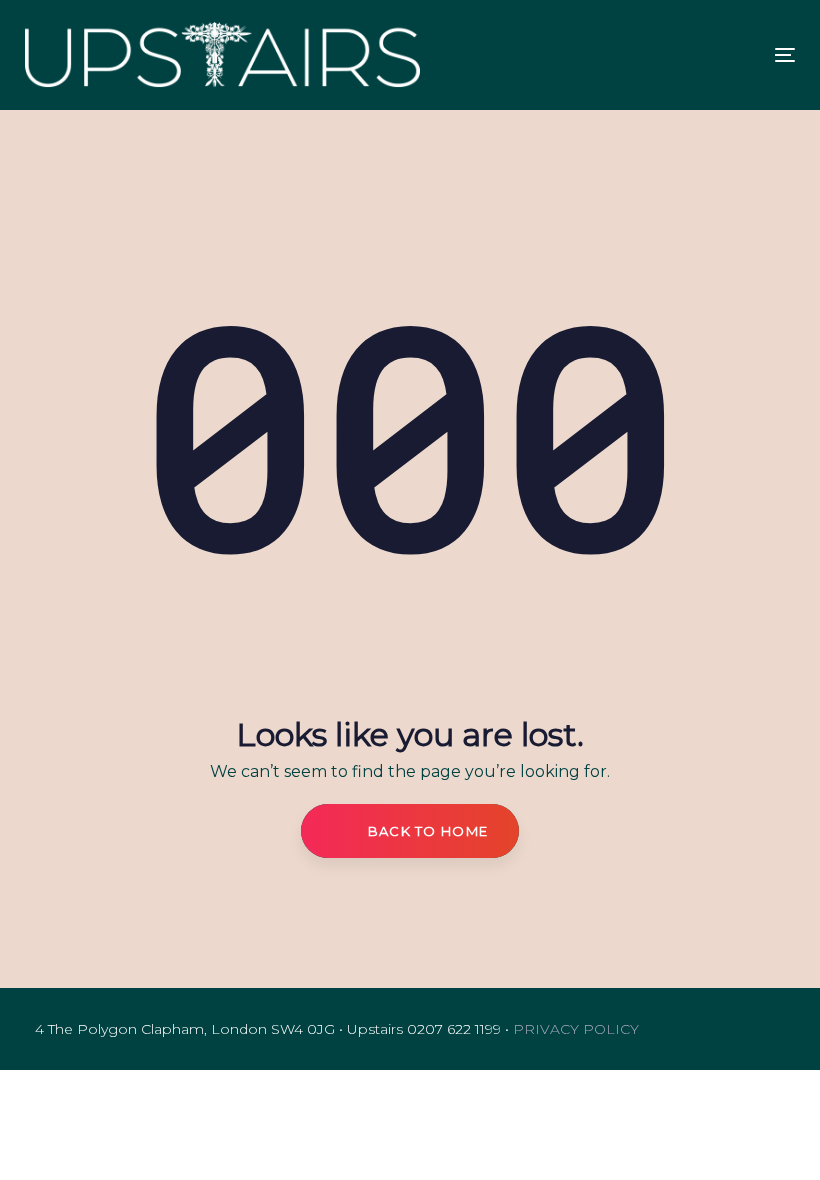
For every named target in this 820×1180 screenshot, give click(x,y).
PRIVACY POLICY (576, 1029)
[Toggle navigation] (597, 54)
